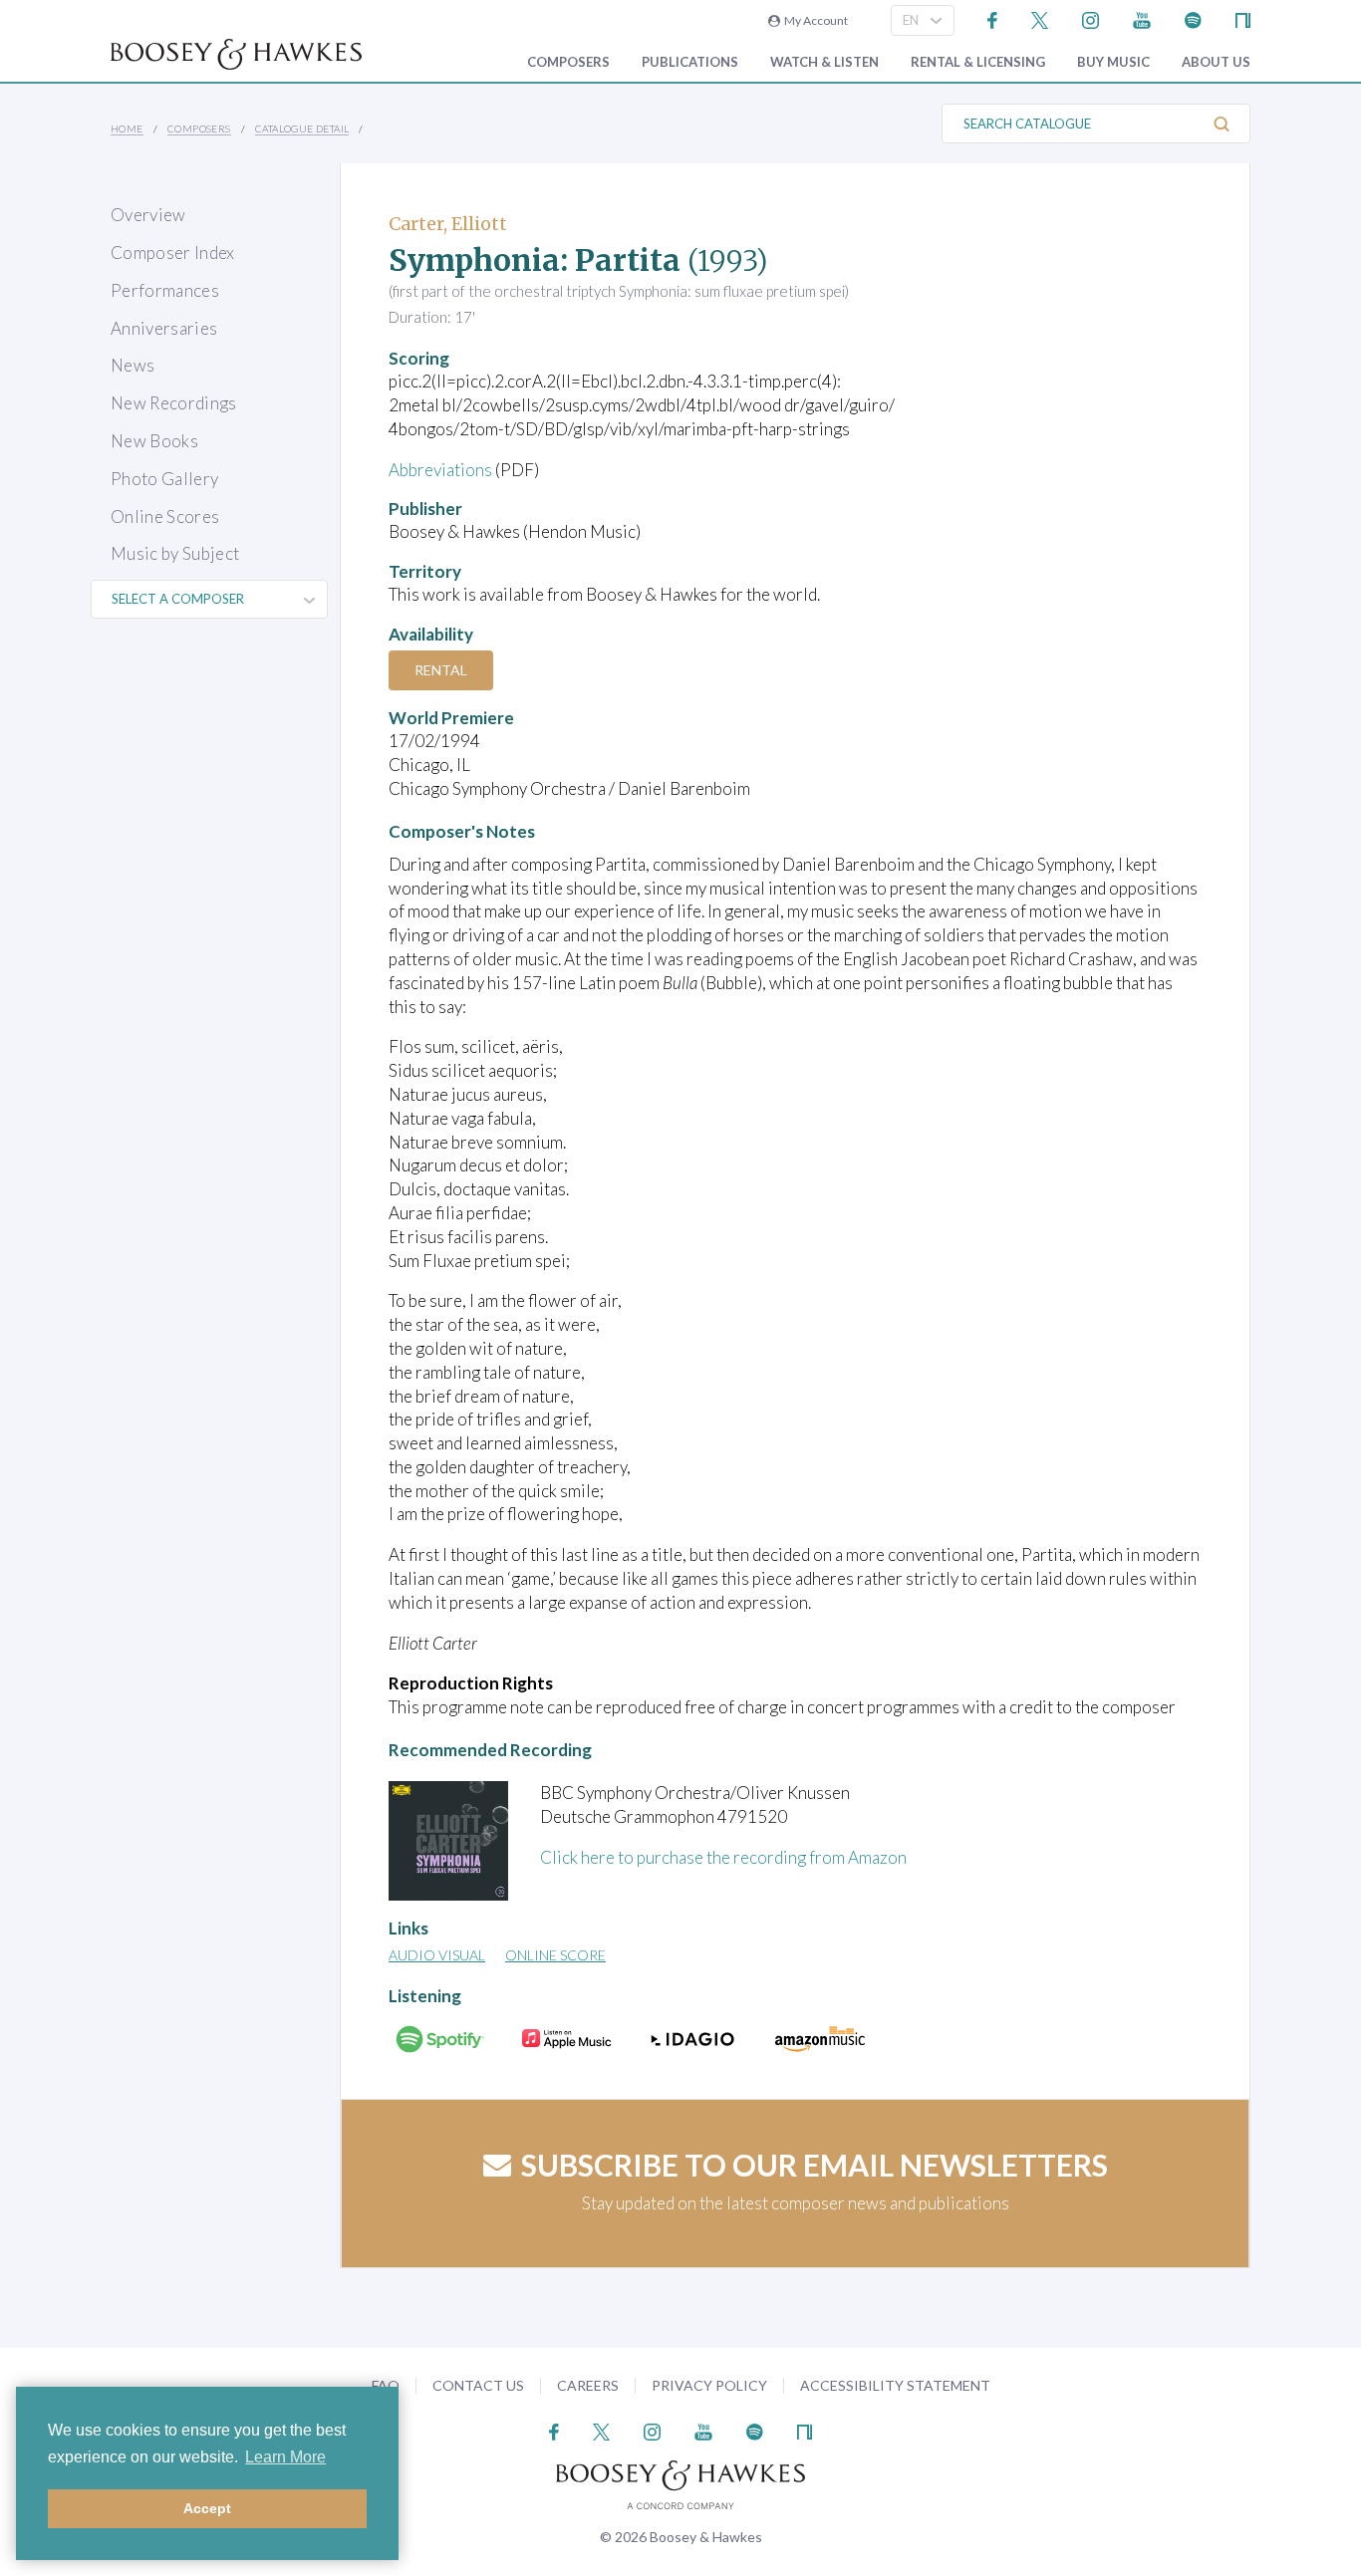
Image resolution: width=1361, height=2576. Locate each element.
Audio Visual (437, 1955)
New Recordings (174, 403)
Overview (148, 215)
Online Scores (165, 516)
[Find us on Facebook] (993, 18)
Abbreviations (440, 470)
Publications (690, 62)
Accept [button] (207, 2508)
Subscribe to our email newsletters (815, 2165)
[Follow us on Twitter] (1040, 18)
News (133, 365)
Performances (165, 290)
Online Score (555, 1955)
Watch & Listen (824, 62)
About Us (1216, 62)
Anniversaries (164, 328)
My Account (814, 20)
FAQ (386, 2385)
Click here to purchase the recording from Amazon (723, 1857)
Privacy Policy (709, 2385)
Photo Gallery (164, 479)
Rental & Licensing (978, 62)
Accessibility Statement (895, 2385)
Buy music (1113, 62)
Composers (568, 62)
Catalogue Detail (302, 129)
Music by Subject (175, 553)
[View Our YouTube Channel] (1142, 18)
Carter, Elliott (448, 224)
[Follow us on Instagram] (1090, 18)
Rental (441, 670)
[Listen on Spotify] (1193, 18)
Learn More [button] (285, 2457)
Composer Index (173, 253)
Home (127, 129)
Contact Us (478, 2385)
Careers (588, 2385)
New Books (154, 441)
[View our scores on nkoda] (1243, 18)
